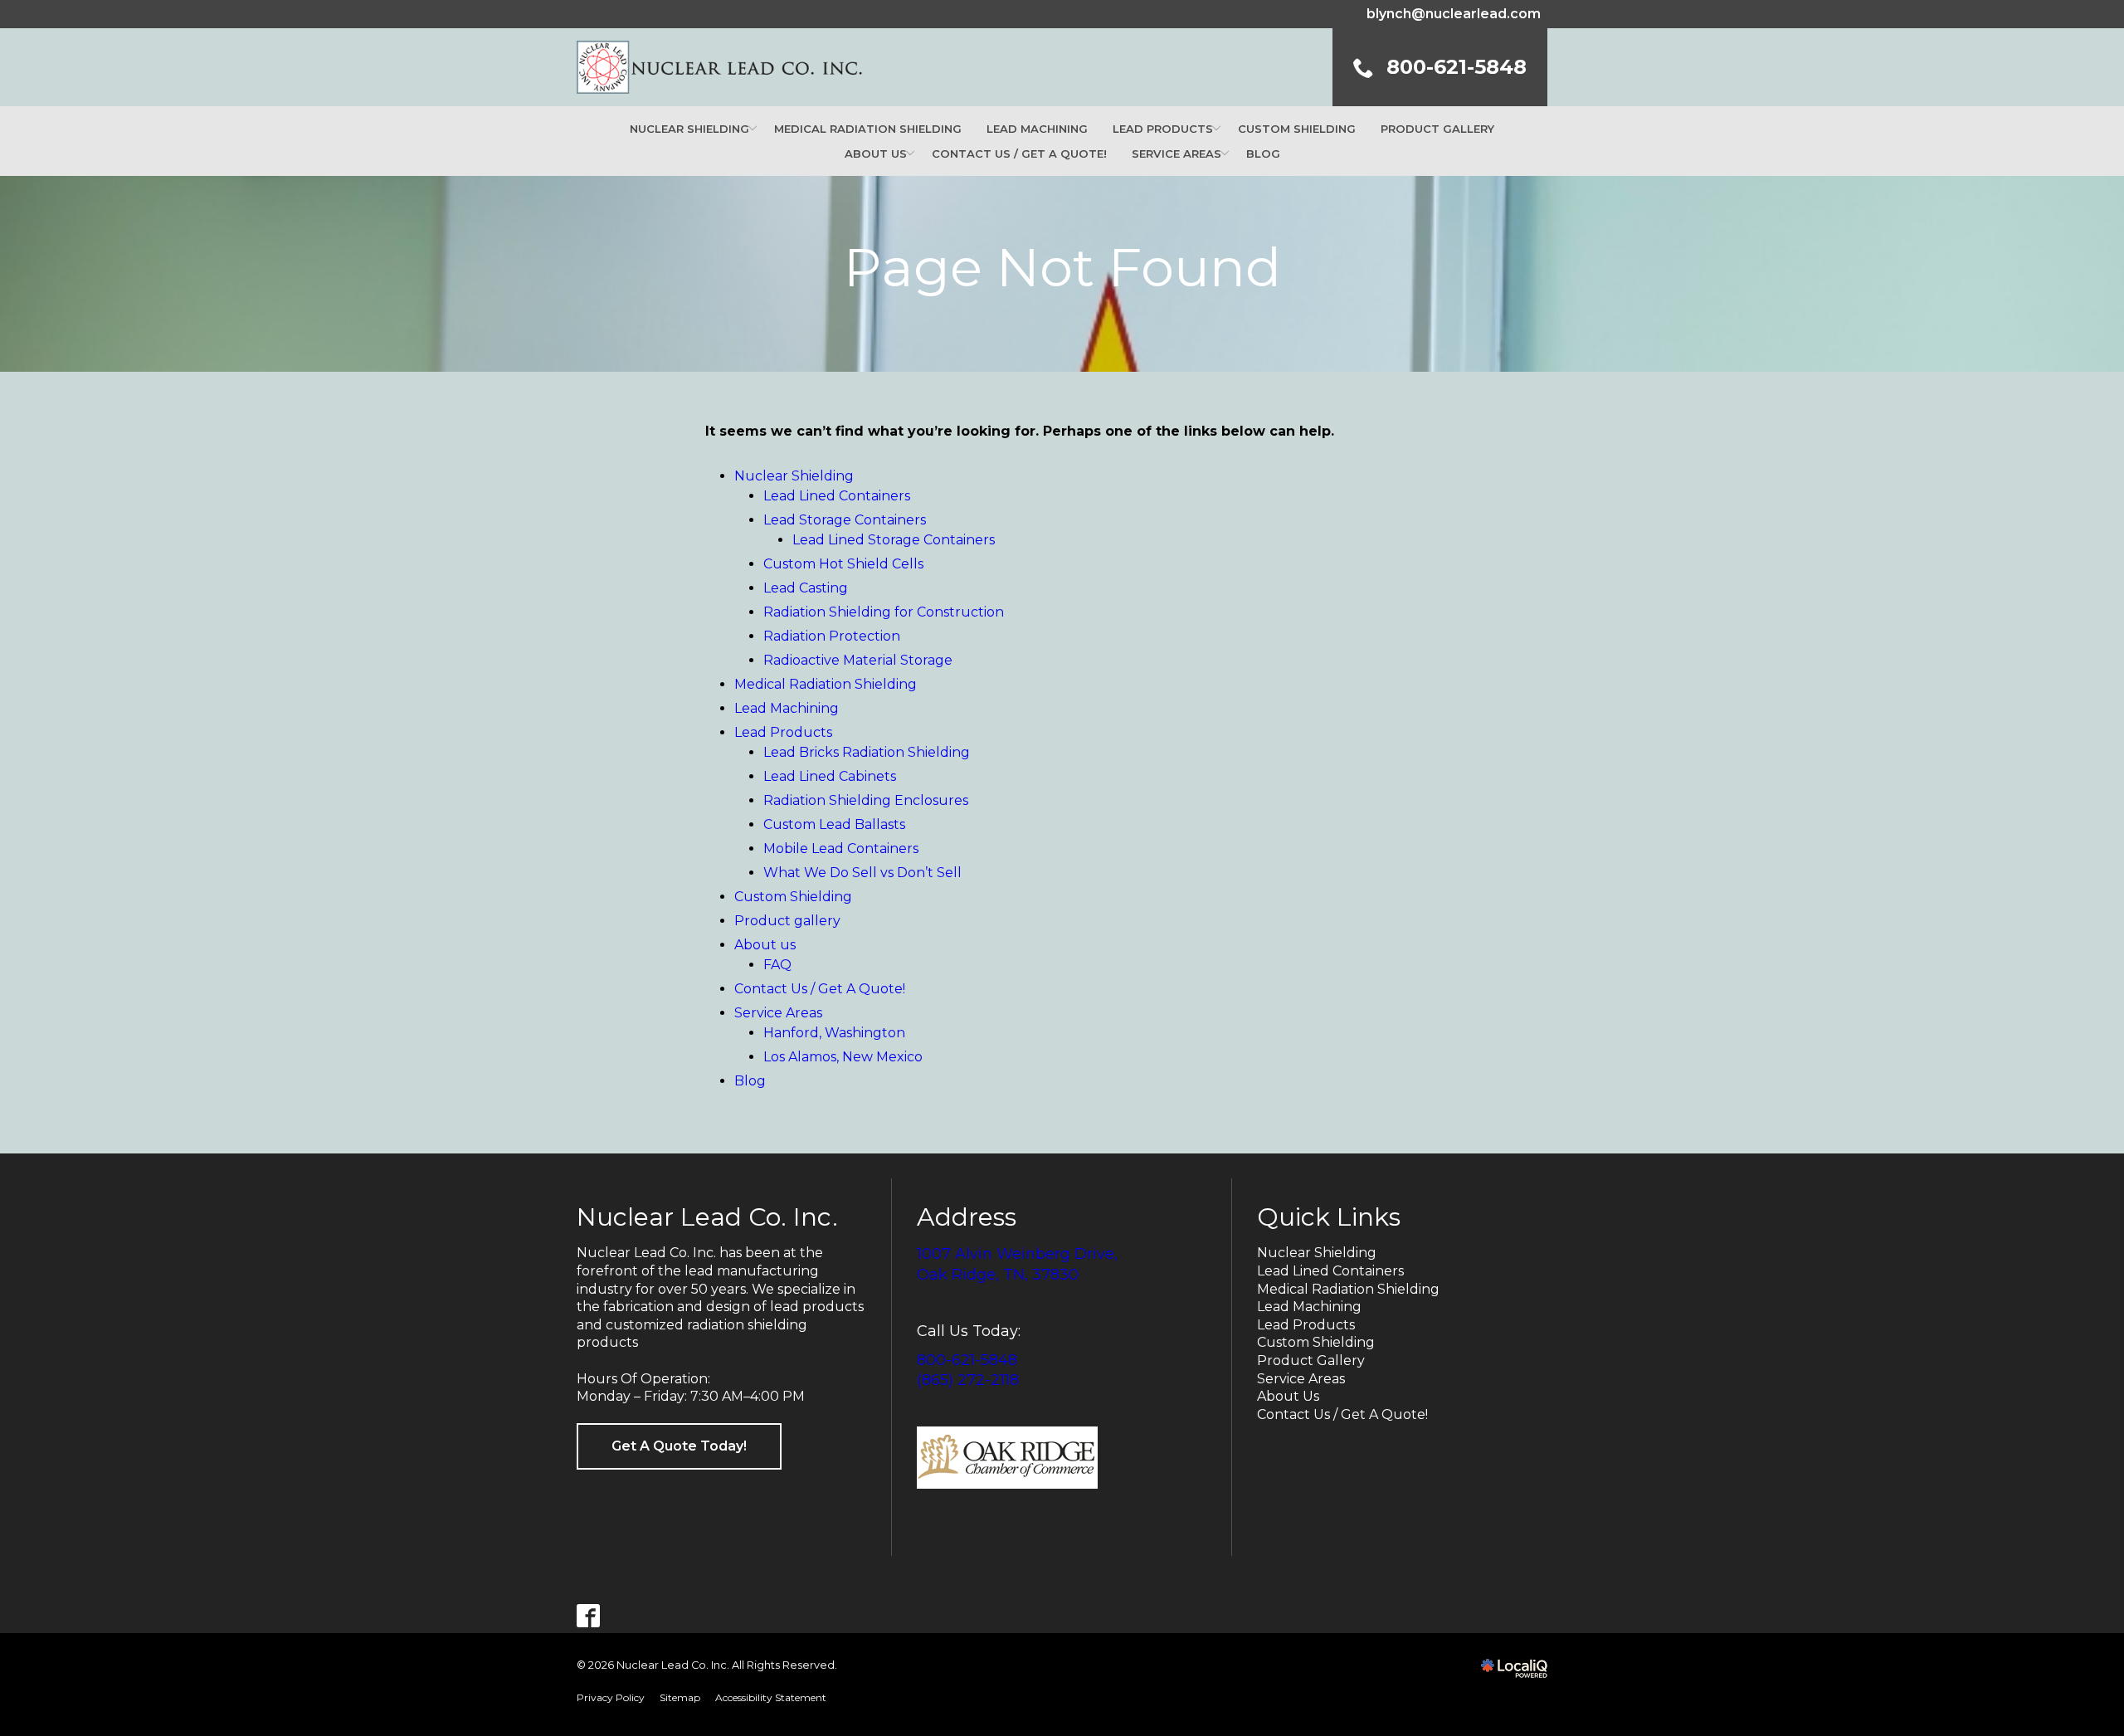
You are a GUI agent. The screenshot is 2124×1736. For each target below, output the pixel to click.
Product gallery (1437, 129)
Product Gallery (1311, 1361)
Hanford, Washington (834, 1033)
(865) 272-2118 (968, 1380)
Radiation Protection (832, 636)
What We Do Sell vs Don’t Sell (862, 873)
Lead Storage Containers (845, 520)
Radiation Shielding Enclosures (866, 800)
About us (876, 154)
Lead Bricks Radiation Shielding (867, 752)
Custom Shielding (1297, 129)
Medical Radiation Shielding (868, 129)
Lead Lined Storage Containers (894, 540)
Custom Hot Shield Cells (843, 564)
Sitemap (680, 1697)
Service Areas (1176, 154)
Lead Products (1163, 129)
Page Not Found (1062, 267)
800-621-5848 (967, 1360)
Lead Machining (1037, 129)
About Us (1288, 1396)
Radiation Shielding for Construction (884, 612)
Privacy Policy (611, 1697)
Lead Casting (806, 588)
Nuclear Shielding (689, 129)
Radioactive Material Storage (858, 660)
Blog (1263, 154)
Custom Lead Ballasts (834, 824)
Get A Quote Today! (679, 1446)
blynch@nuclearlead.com (1454, 14)
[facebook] (589, 1615)
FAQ (777, 965)
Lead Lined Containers (837, 496)
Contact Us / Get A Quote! (1019, 154)
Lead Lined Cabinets (830, 776)
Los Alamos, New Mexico (843, 1057)
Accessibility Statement (771, 1697)
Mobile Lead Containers (841, 848)
